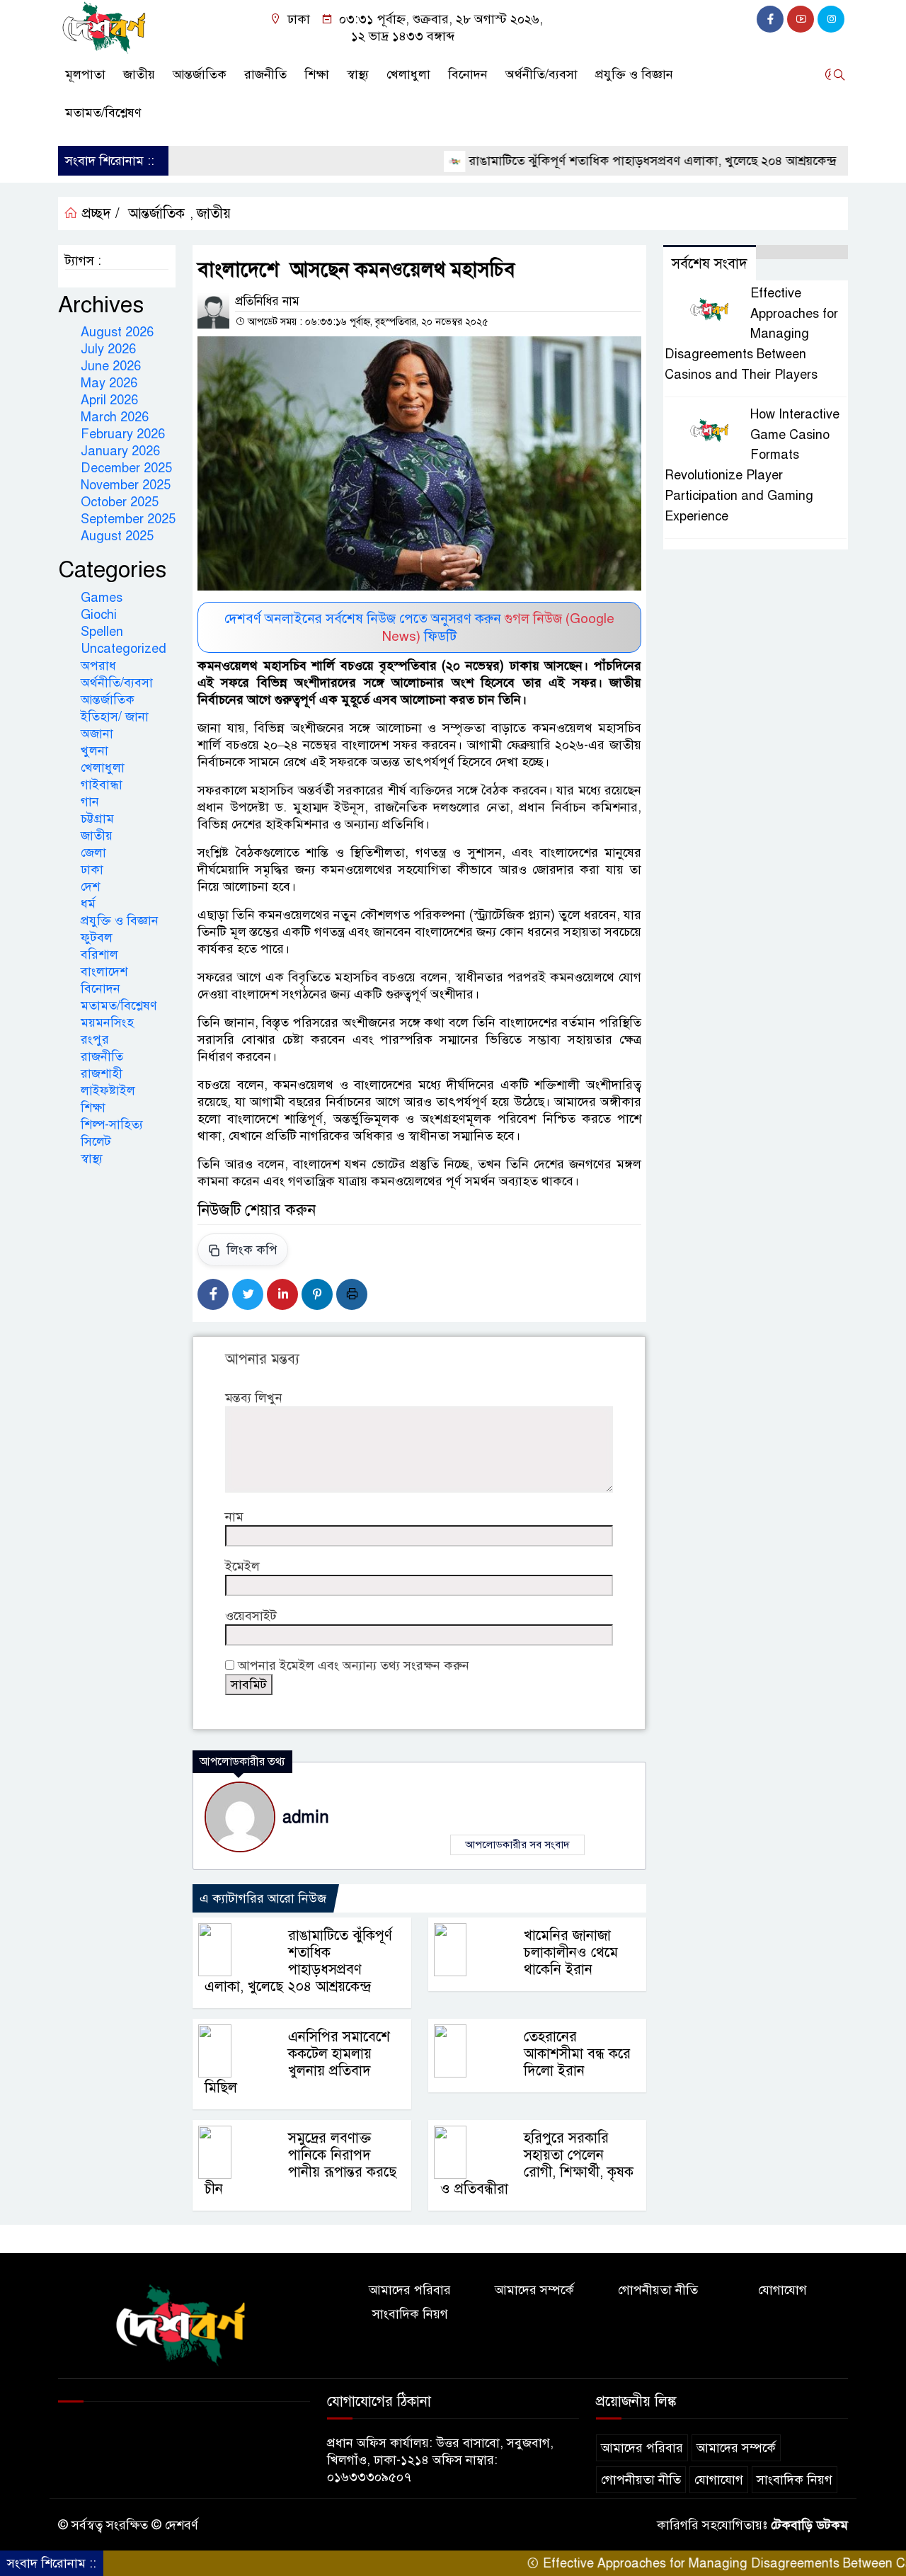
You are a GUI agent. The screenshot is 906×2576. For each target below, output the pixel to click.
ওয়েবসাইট (251, 1616)
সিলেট (96, 1141)
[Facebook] (213, 1294)
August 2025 (117, 536)
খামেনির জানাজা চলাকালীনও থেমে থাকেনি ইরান (571, 1953)
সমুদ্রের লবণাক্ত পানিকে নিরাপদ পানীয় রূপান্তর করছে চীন (300, 2164)
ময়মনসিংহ (107, 1022)
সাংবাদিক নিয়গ (410, 2314)
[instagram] (831, 19)
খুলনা (94, 751)
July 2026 (108, 349)
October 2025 (120, 502)
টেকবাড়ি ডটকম (809, 2525)
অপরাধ (98, 666)
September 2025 (128, 519)
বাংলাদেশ (104, 971)
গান (90, 802)
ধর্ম (88, 904)
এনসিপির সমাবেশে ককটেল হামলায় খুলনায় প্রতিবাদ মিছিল (297, 2062)
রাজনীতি (265, 74)
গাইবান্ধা (102, 785)
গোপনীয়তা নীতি (658, 2290)
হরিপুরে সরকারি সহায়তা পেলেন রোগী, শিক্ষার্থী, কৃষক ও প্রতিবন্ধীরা (537, 2164)
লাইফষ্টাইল (108, 1090)
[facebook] (770, 19)
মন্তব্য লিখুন (254, 1398)
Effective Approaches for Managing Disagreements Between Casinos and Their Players (751, 334)
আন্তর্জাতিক (200, 74)
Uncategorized (124, 649)
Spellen (102, 632)
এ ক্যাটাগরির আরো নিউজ (263, 1898)
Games (102, 598)
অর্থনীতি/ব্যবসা (541, 74)
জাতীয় (139, 74)
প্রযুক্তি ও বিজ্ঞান (634, 74)
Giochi (99, 615)
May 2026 (109, 383)
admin (306, 1817)
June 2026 (111, 366)
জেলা (93, 853)
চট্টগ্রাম (97, 819)
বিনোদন (468, 74)
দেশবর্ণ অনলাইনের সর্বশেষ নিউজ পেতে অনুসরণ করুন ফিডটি (419, 627)
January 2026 (120, 451)
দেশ (90, 887)
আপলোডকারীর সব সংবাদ (517, 1845)
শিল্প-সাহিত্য (112, 1124)
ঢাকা (92, 870)
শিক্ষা (317, 74)
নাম (234, 1517)
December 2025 (126, 468)
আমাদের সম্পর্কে (534, 2290)
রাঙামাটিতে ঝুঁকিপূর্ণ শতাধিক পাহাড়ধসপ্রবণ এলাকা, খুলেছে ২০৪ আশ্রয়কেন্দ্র (600, 161)
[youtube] (801, 19)
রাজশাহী (102, 1073)
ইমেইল (242, 1566)
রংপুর (95, 1039)
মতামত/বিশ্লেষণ (103, 113)
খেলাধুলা (408, 74)
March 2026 (115, 417)
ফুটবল (97, 937)
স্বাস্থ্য (358, 74)
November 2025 (126, 485)
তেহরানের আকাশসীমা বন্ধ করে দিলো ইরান (577, 2054)
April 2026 (109, 400)
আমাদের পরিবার (410, 2290)
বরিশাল (99, 954)
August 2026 (117, 332)
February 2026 (123, 434)
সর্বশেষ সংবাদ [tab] (710, 264)
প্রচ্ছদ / (99, 213)
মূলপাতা (85, 74)
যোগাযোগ (782, 2290)
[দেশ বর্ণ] (106, 27)
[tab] (802, 252)
